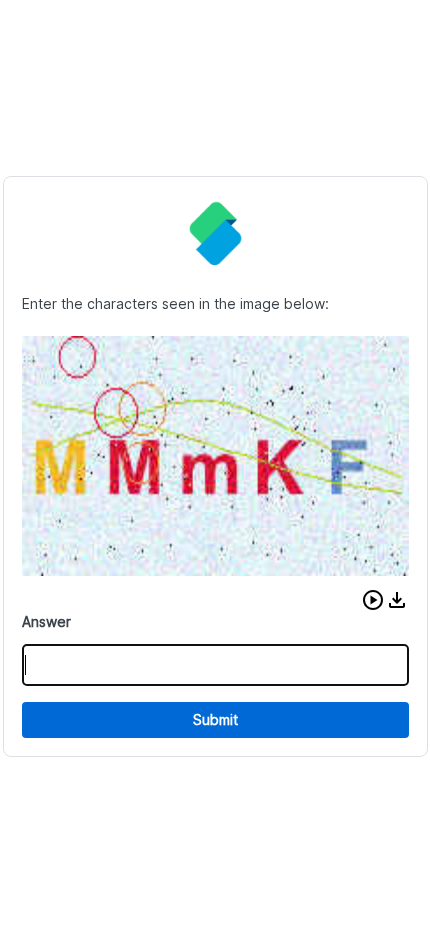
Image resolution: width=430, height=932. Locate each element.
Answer (46, 621)
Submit (215, 719)
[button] (373, 600)
